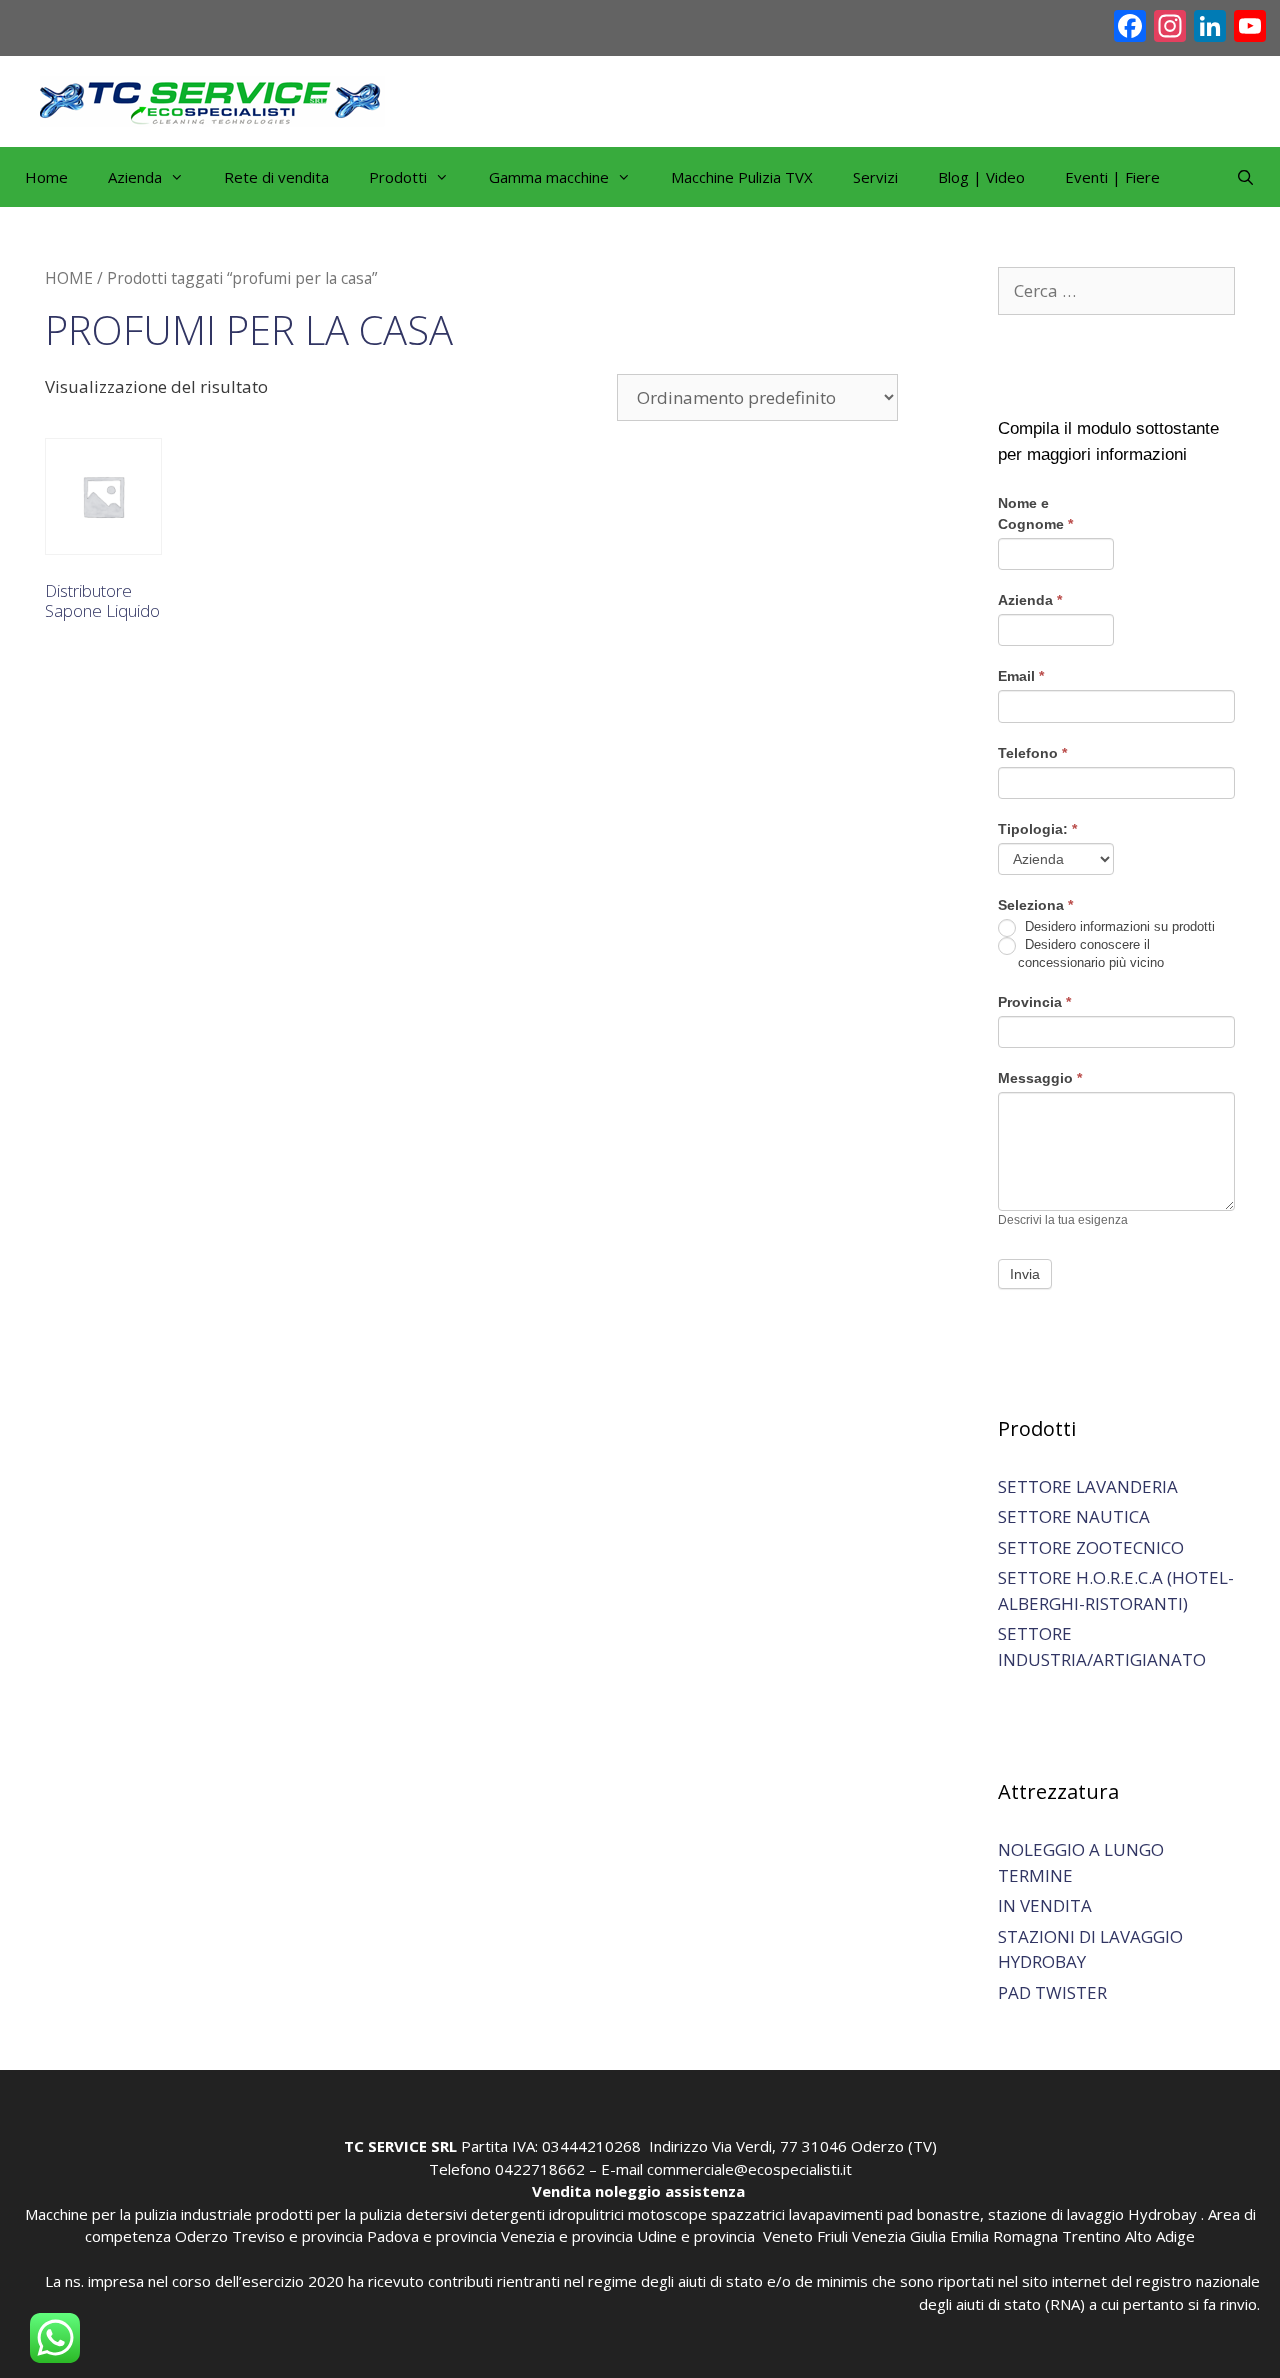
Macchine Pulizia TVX (742, 177)
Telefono (1032, 753)
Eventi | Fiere (1112, 177)
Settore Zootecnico (1091, 1547)
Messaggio (1040, 1078)
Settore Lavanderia (1088, 1486)
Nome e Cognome (1035, 513)
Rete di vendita (276, 177)
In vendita (1045, 1905)
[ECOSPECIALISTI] (212, 99)
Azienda (1030, 600)
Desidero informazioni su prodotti (1118, 926)
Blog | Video (981, 177)
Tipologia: (1037, 829)
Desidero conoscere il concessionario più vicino (1091, 953)
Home (46, 177)
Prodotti (398, 177)
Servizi (875, 177)
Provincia (1034, 1002)
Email (1021, 676)
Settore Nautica (1074, 1516)
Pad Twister (1052, 1992)
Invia (1025, 1274)
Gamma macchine (549, 177)
